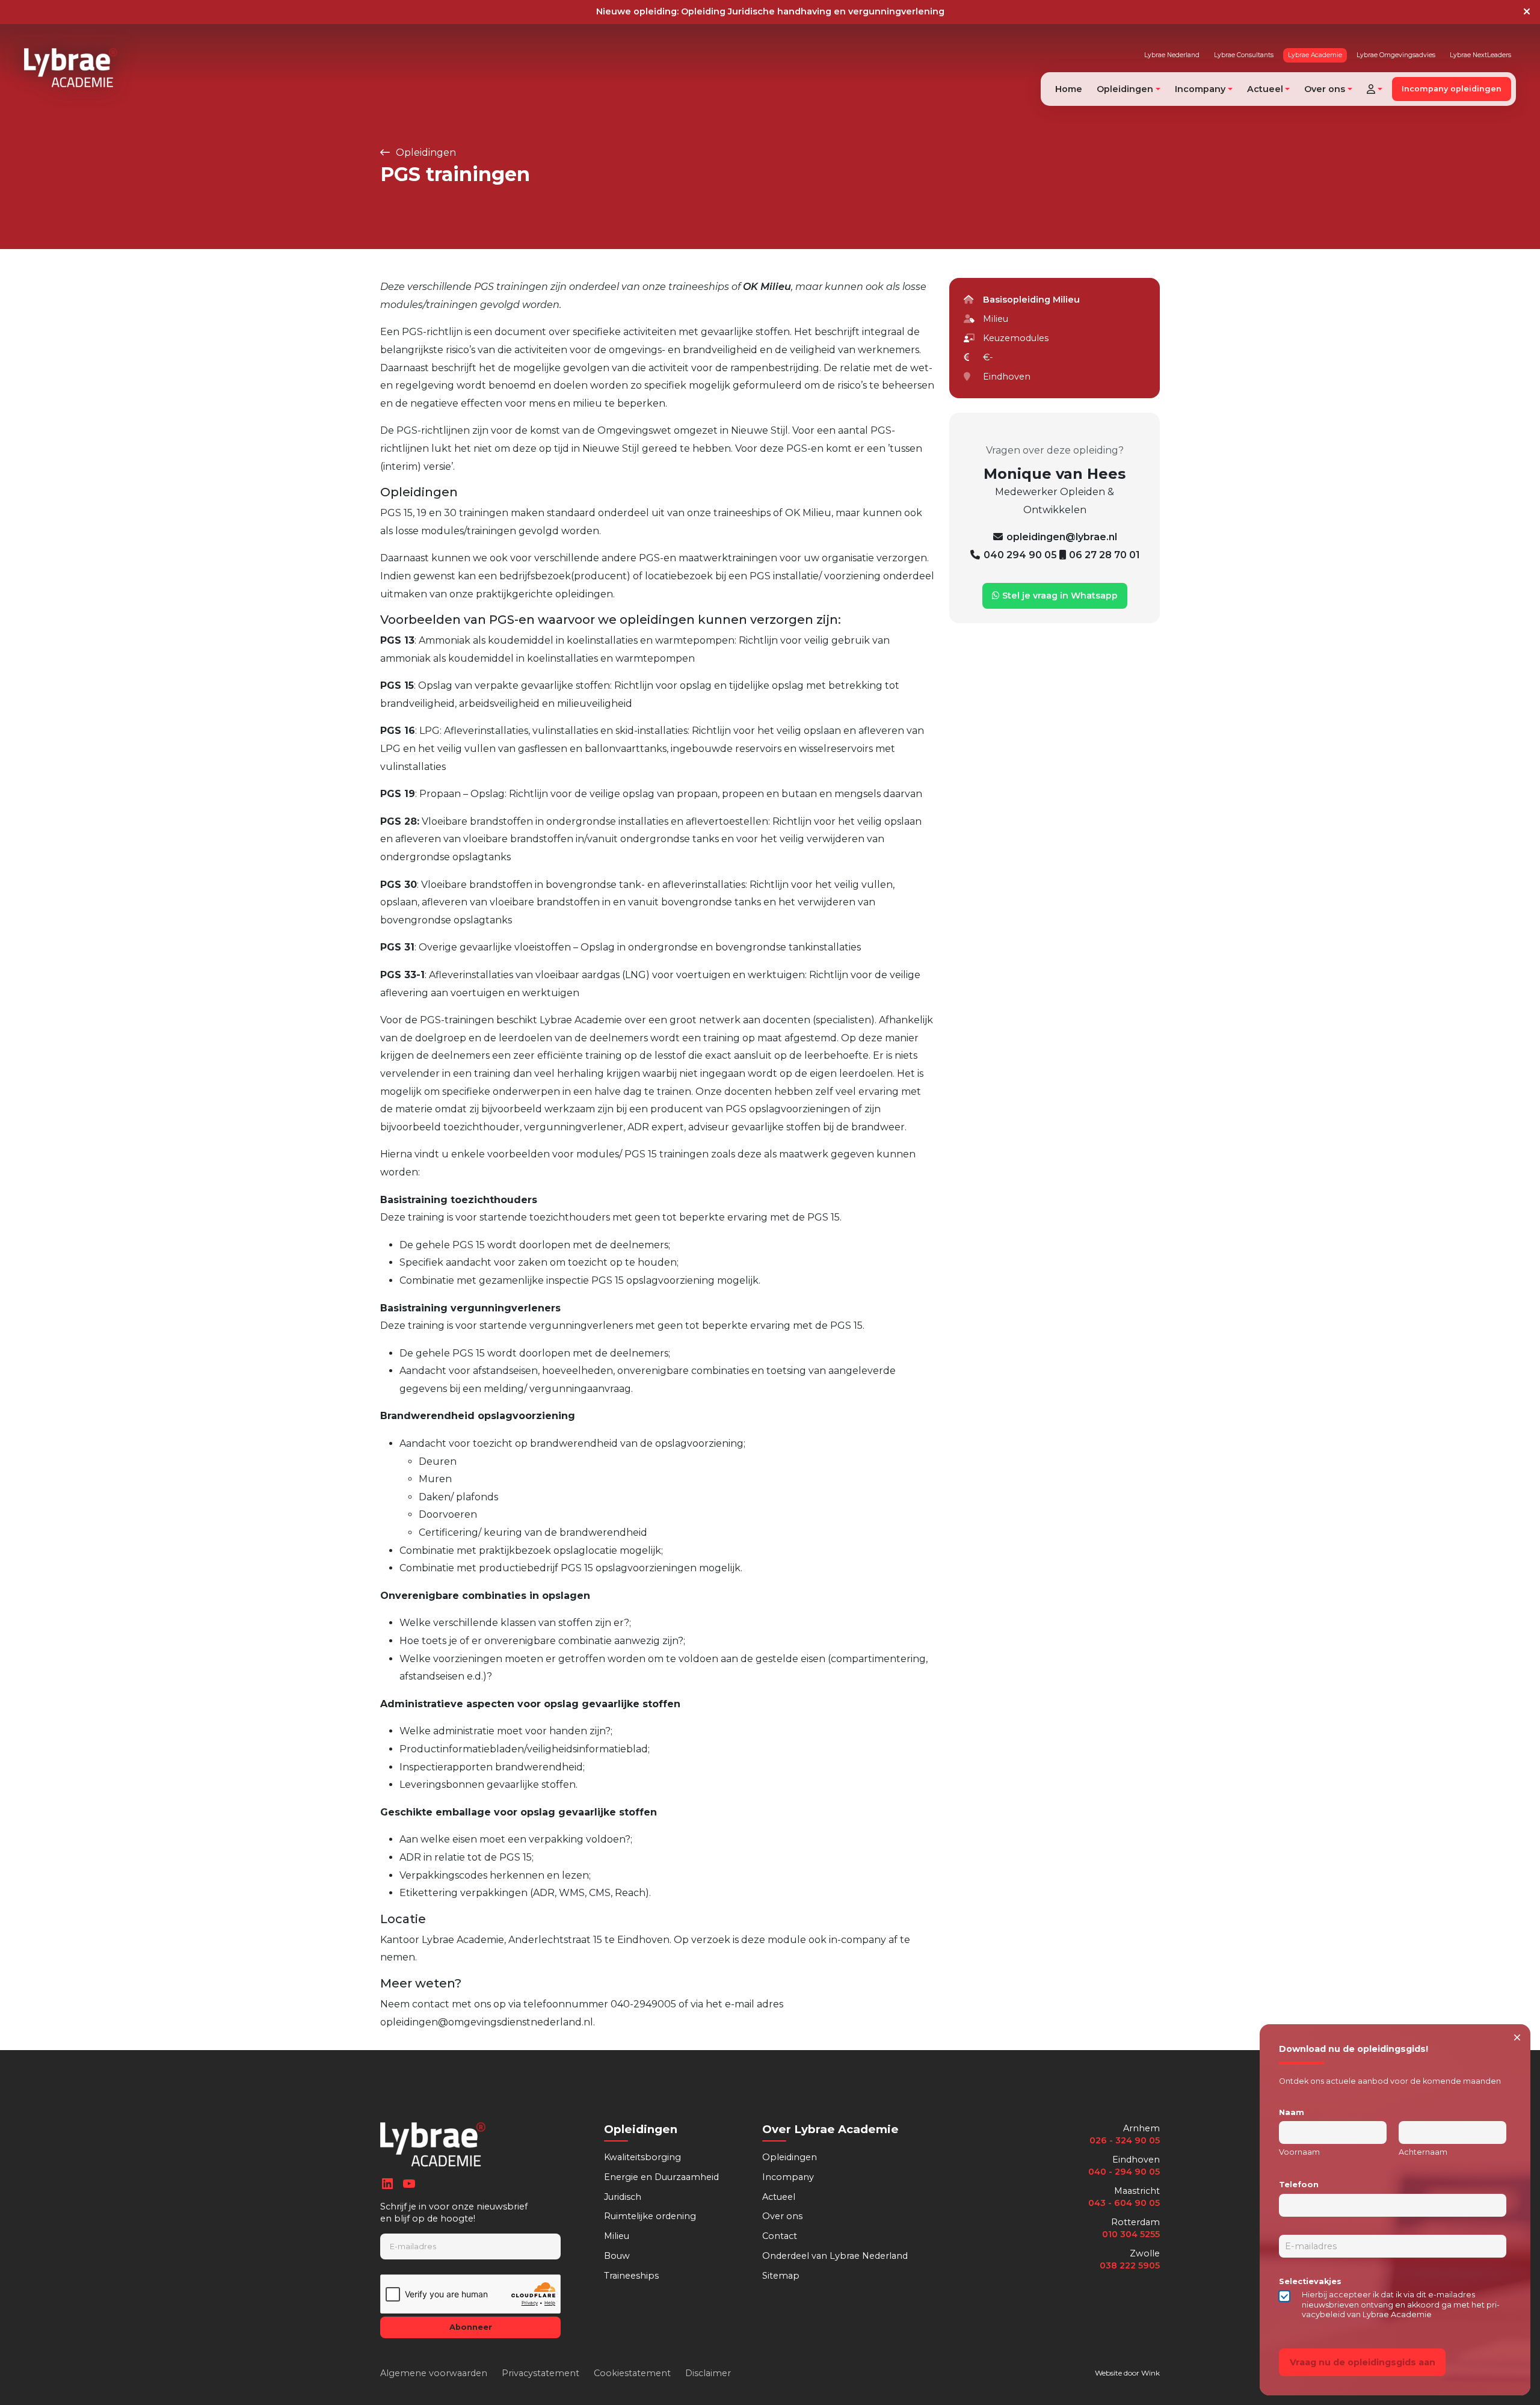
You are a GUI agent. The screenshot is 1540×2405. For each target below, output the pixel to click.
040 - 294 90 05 (1124, 2172)
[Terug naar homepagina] (71, 68)
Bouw (617, 2256)
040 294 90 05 (1021, 555)
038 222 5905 (1130, 2265)
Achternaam (1423, 2152)
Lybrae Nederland (1172, 55)
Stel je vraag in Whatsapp (1059, 596)
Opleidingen (425, 152)
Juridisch (623, 2197)
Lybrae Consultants (1244, 55)
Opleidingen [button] (1125, 89)
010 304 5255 (1131, 2234)
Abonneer (471, 2327)
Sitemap (781, 2276)
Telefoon (1299, 2185)
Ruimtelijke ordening (650, 2216)
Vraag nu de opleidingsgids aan (1363, 2362)
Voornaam (1299, 2152)
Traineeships (631, 2276)
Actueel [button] (1265, 89)
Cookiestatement (632, 2373)
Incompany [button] (1200, 89)
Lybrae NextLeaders (1480, 55)
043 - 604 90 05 (1124, 2203)
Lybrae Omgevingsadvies (1396, 55)
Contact (780, 2236)
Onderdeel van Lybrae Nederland (835, 2256)
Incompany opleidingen (1452, 89)
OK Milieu (767, 287)
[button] (1375, 89)
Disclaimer (708, 2373)
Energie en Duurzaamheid (661, 2177)
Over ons (782, 2216)
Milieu (617, 2236)
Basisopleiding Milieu (1031, 300)
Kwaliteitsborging (642, 2157)
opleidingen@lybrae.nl (1062, 537)
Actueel (779, 2197)
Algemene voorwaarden (434, 2373)
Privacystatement (541, 2373)
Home (1069, 89)
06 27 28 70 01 (1104, 555)
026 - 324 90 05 (1125, 2140)
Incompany (788, 2177)
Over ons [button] (1325, 89)
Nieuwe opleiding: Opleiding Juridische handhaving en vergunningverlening (770, 11)
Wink (1150, 2373)
